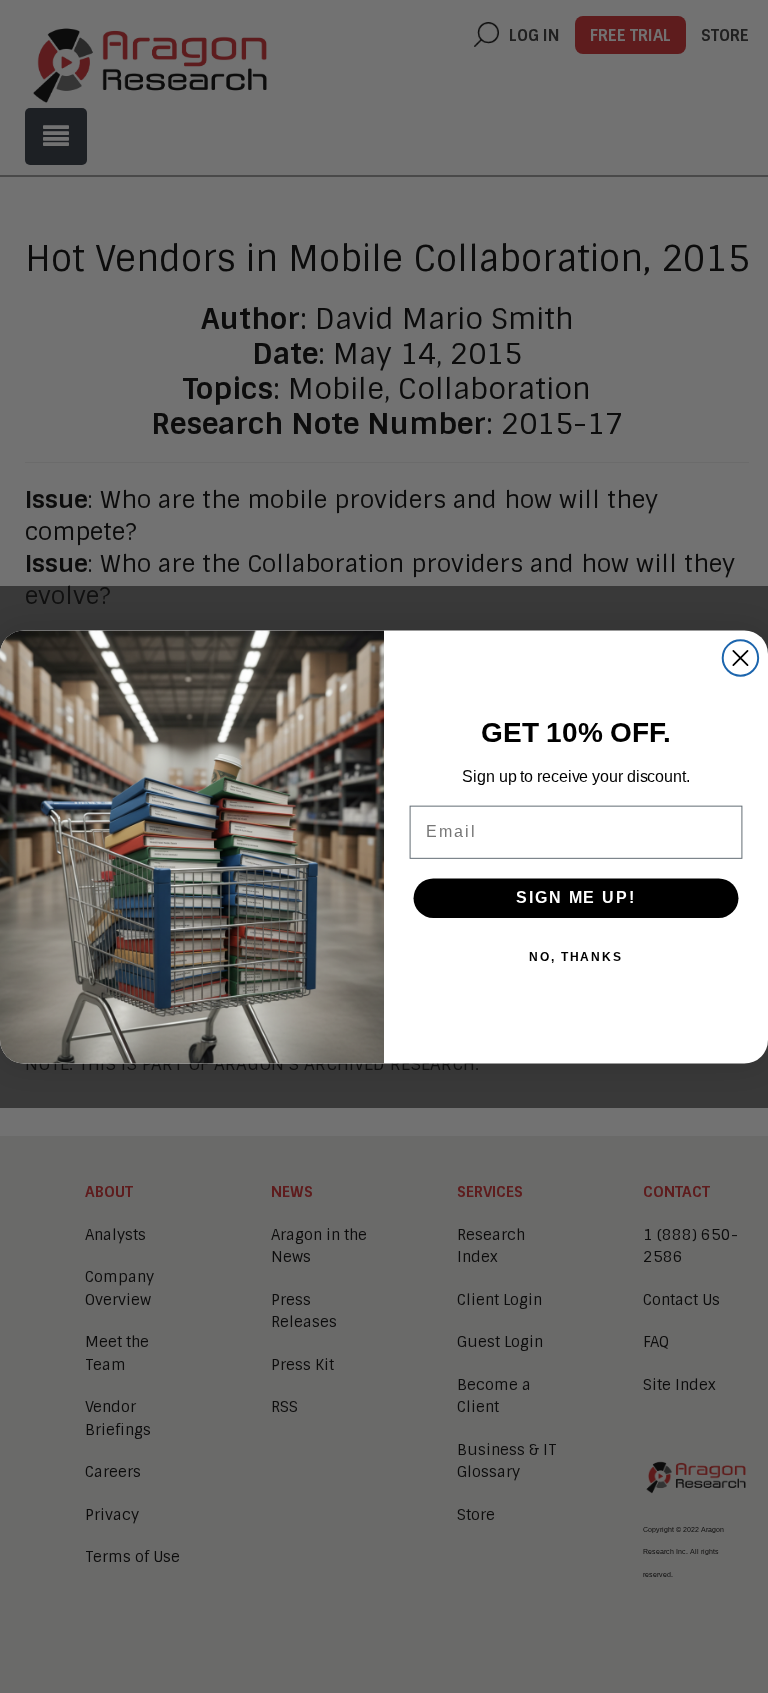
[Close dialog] (740, 657)
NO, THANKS (576, 957)
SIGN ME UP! (575, 897)
